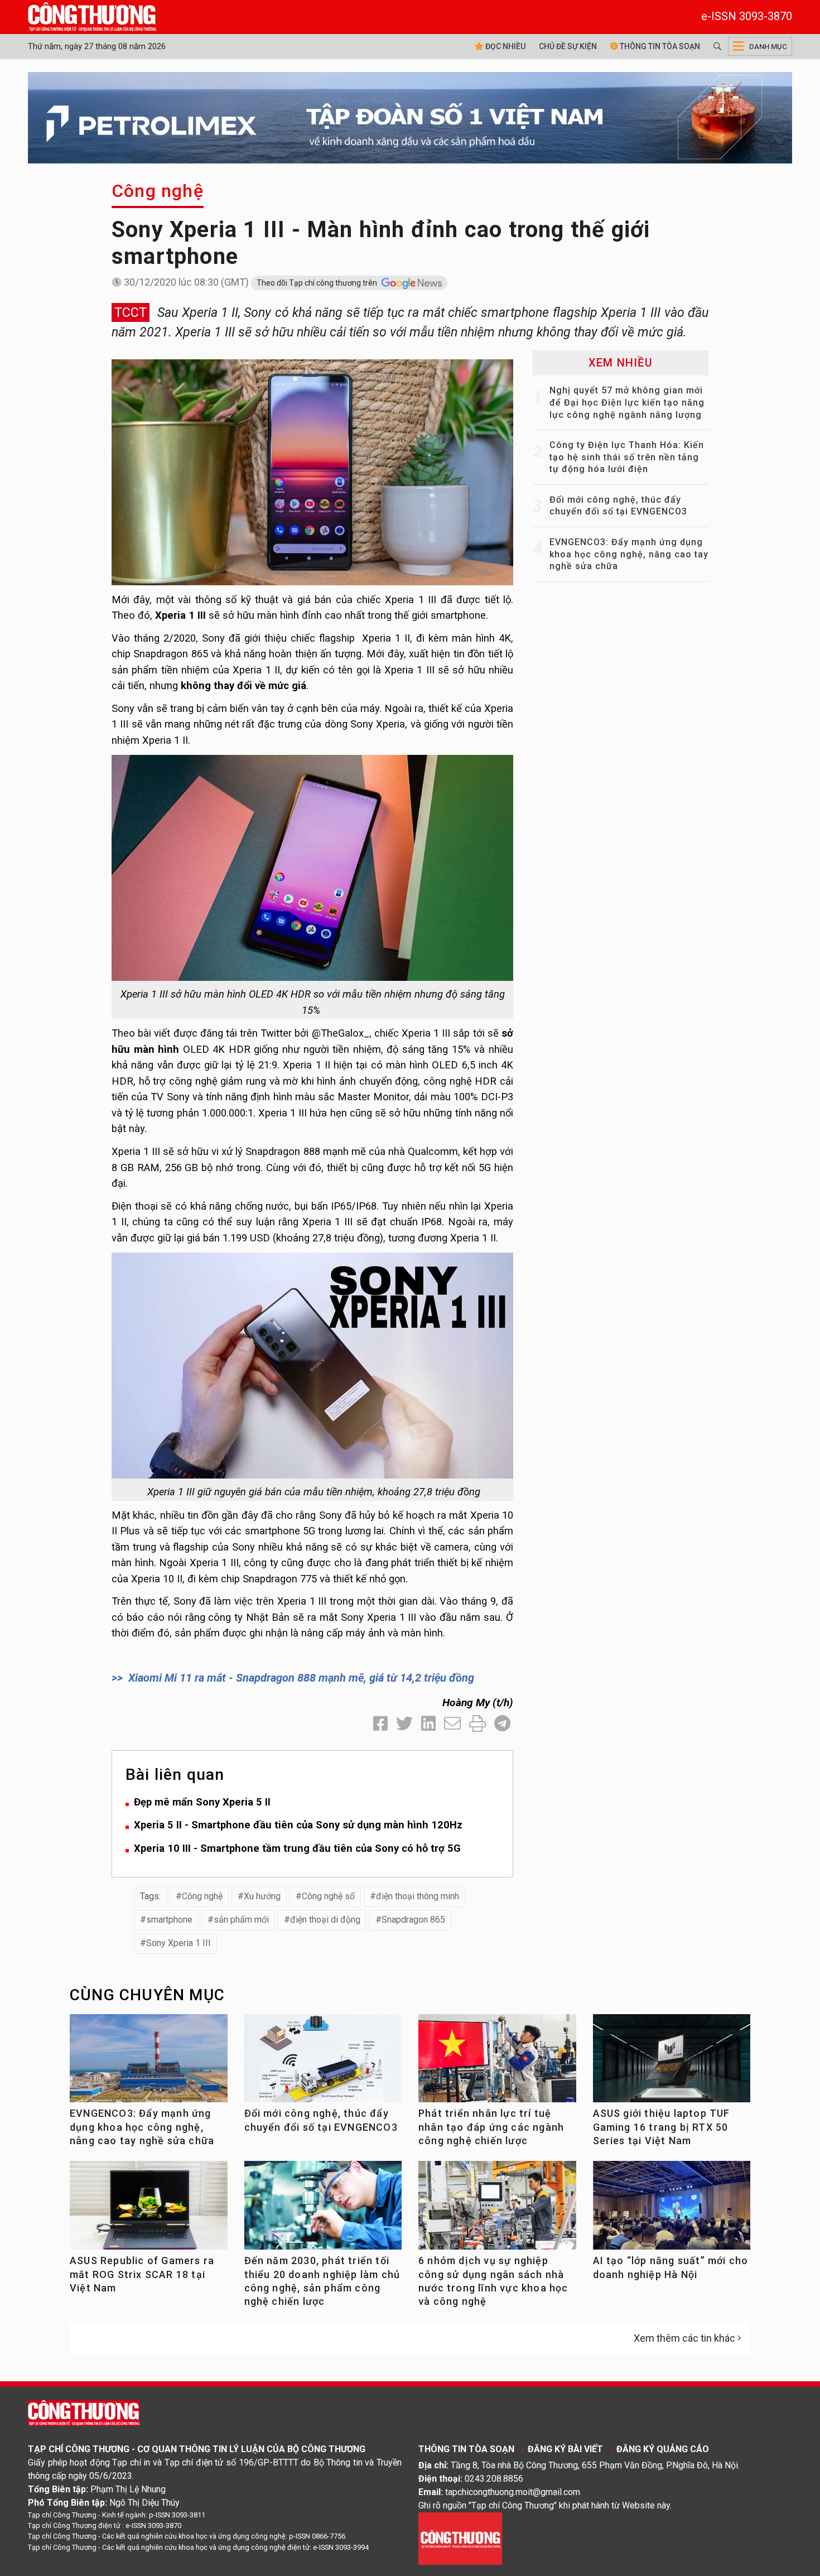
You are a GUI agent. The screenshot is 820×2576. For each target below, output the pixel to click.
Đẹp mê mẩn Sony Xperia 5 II (202, 1802)
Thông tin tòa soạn (659, 46)
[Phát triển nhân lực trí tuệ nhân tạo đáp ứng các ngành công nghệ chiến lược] (497, 2063)
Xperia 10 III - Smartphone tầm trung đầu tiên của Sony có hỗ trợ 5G (297, 1848)
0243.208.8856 (494, 2479)
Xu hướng (262, 1896)
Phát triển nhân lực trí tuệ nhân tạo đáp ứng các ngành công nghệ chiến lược (491, 2127)
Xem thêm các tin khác (684, 2338)
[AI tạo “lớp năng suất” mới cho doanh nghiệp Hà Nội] (672, 2210)
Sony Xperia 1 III (179, 1943)
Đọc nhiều (505, 46)
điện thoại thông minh (418, 1896)
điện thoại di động (325, 1920)
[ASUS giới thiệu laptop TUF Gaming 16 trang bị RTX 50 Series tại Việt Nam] (672, 2063)
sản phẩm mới (241, 1920)
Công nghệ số (328, 1896)
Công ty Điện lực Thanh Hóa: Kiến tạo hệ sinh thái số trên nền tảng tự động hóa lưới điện (627, 457)
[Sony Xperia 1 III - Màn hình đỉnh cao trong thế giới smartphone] (312, 471)
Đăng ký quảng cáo (663, 2449)
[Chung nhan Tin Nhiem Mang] (460, 2538)
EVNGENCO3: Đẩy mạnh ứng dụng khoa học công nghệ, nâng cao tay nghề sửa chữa (629, 554)
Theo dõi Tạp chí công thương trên (318, 283)
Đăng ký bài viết (565, 2449)
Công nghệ (158, 191)
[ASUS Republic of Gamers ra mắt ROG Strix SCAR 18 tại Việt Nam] (149, 2210)
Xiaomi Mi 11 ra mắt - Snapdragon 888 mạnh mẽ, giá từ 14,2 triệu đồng (301, 1678)
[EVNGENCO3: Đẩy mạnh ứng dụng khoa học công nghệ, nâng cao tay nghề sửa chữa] (149, 2063)
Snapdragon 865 (413, 1920)
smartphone (169, 1920)
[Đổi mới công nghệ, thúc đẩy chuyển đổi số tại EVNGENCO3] (323, 2063)
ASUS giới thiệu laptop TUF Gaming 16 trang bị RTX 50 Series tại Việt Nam (662, 2127)
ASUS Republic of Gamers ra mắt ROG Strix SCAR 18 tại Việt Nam (142, 2274)
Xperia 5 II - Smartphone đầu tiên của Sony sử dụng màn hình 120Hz (298, 1825)
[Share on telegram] (502, 1724)
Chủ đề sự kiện (568, 46)
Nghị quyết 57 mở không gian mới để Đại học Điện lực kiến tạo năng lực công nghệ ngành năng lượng (627, 402)
